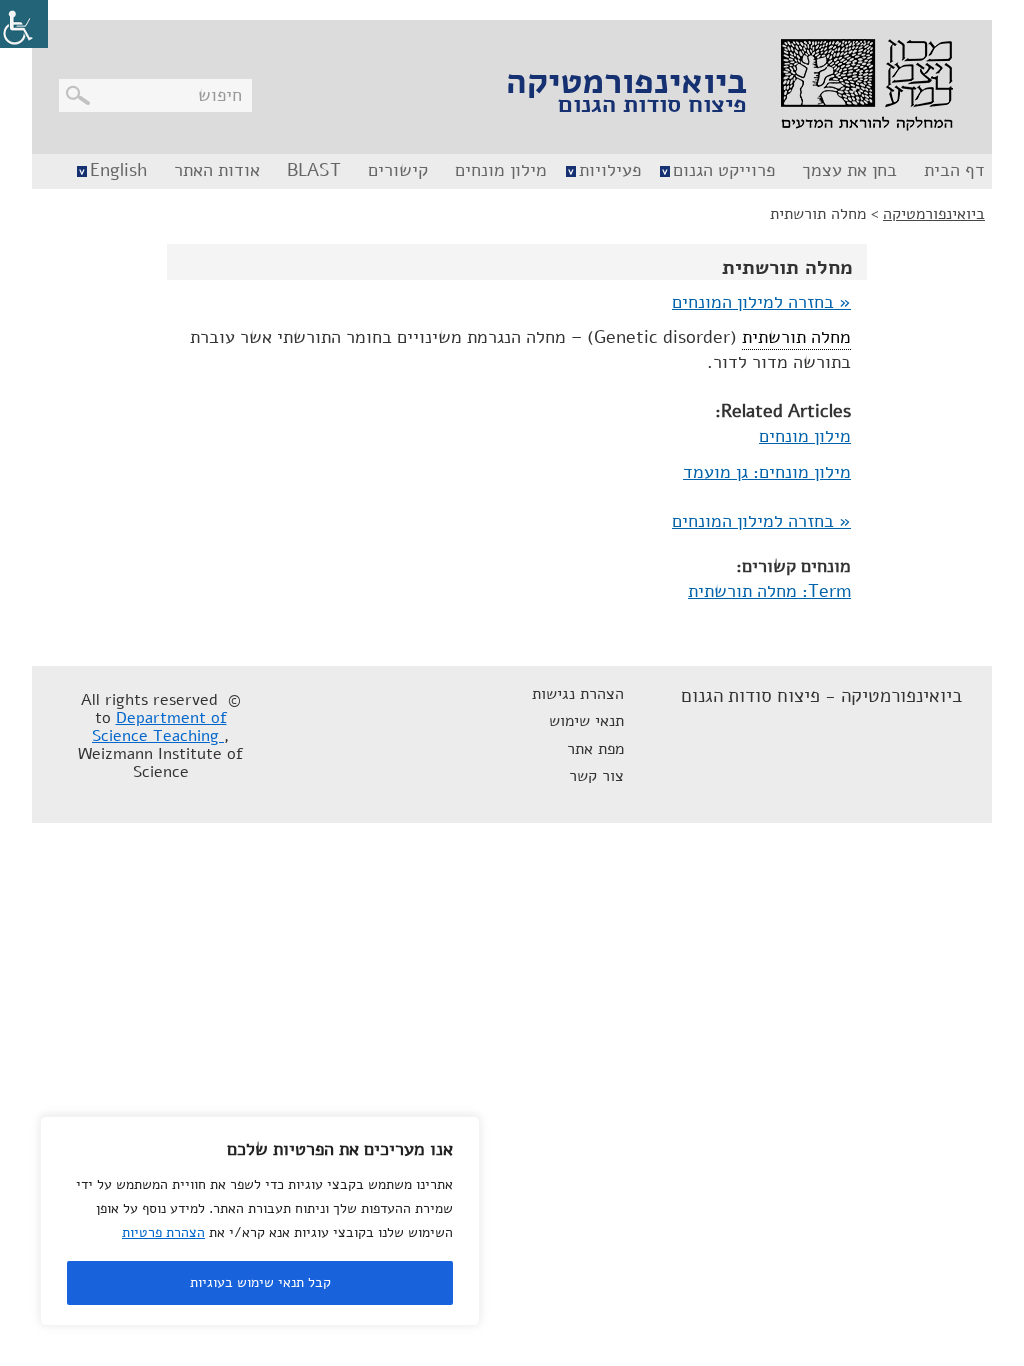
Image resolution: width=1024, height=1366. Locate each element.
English (118, 170)
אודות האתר (217, 170)
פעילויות (610, 170)
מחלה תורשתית (796, 337)
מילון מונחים (501, 170)
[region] (260, 1221)
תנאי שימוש (586, 721)
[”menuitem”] (952, 171)
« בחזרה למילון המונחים (761, 302)
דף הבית (954, 170)
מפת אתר (595, 749)
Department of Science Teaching (159, 727)
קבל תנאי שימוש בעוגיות (260, 1282)
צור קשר (596, 776)
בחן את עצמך (849, 170)
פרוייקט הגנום (724, 170)
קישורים (398, 170)
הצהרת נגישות (578, 694)
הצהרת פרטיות (163, 1232)
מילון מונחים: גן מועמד (767, 472)
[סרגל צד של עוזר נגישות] (24, 24)
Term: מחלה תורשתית (769, 591)
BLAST (314, 170)
